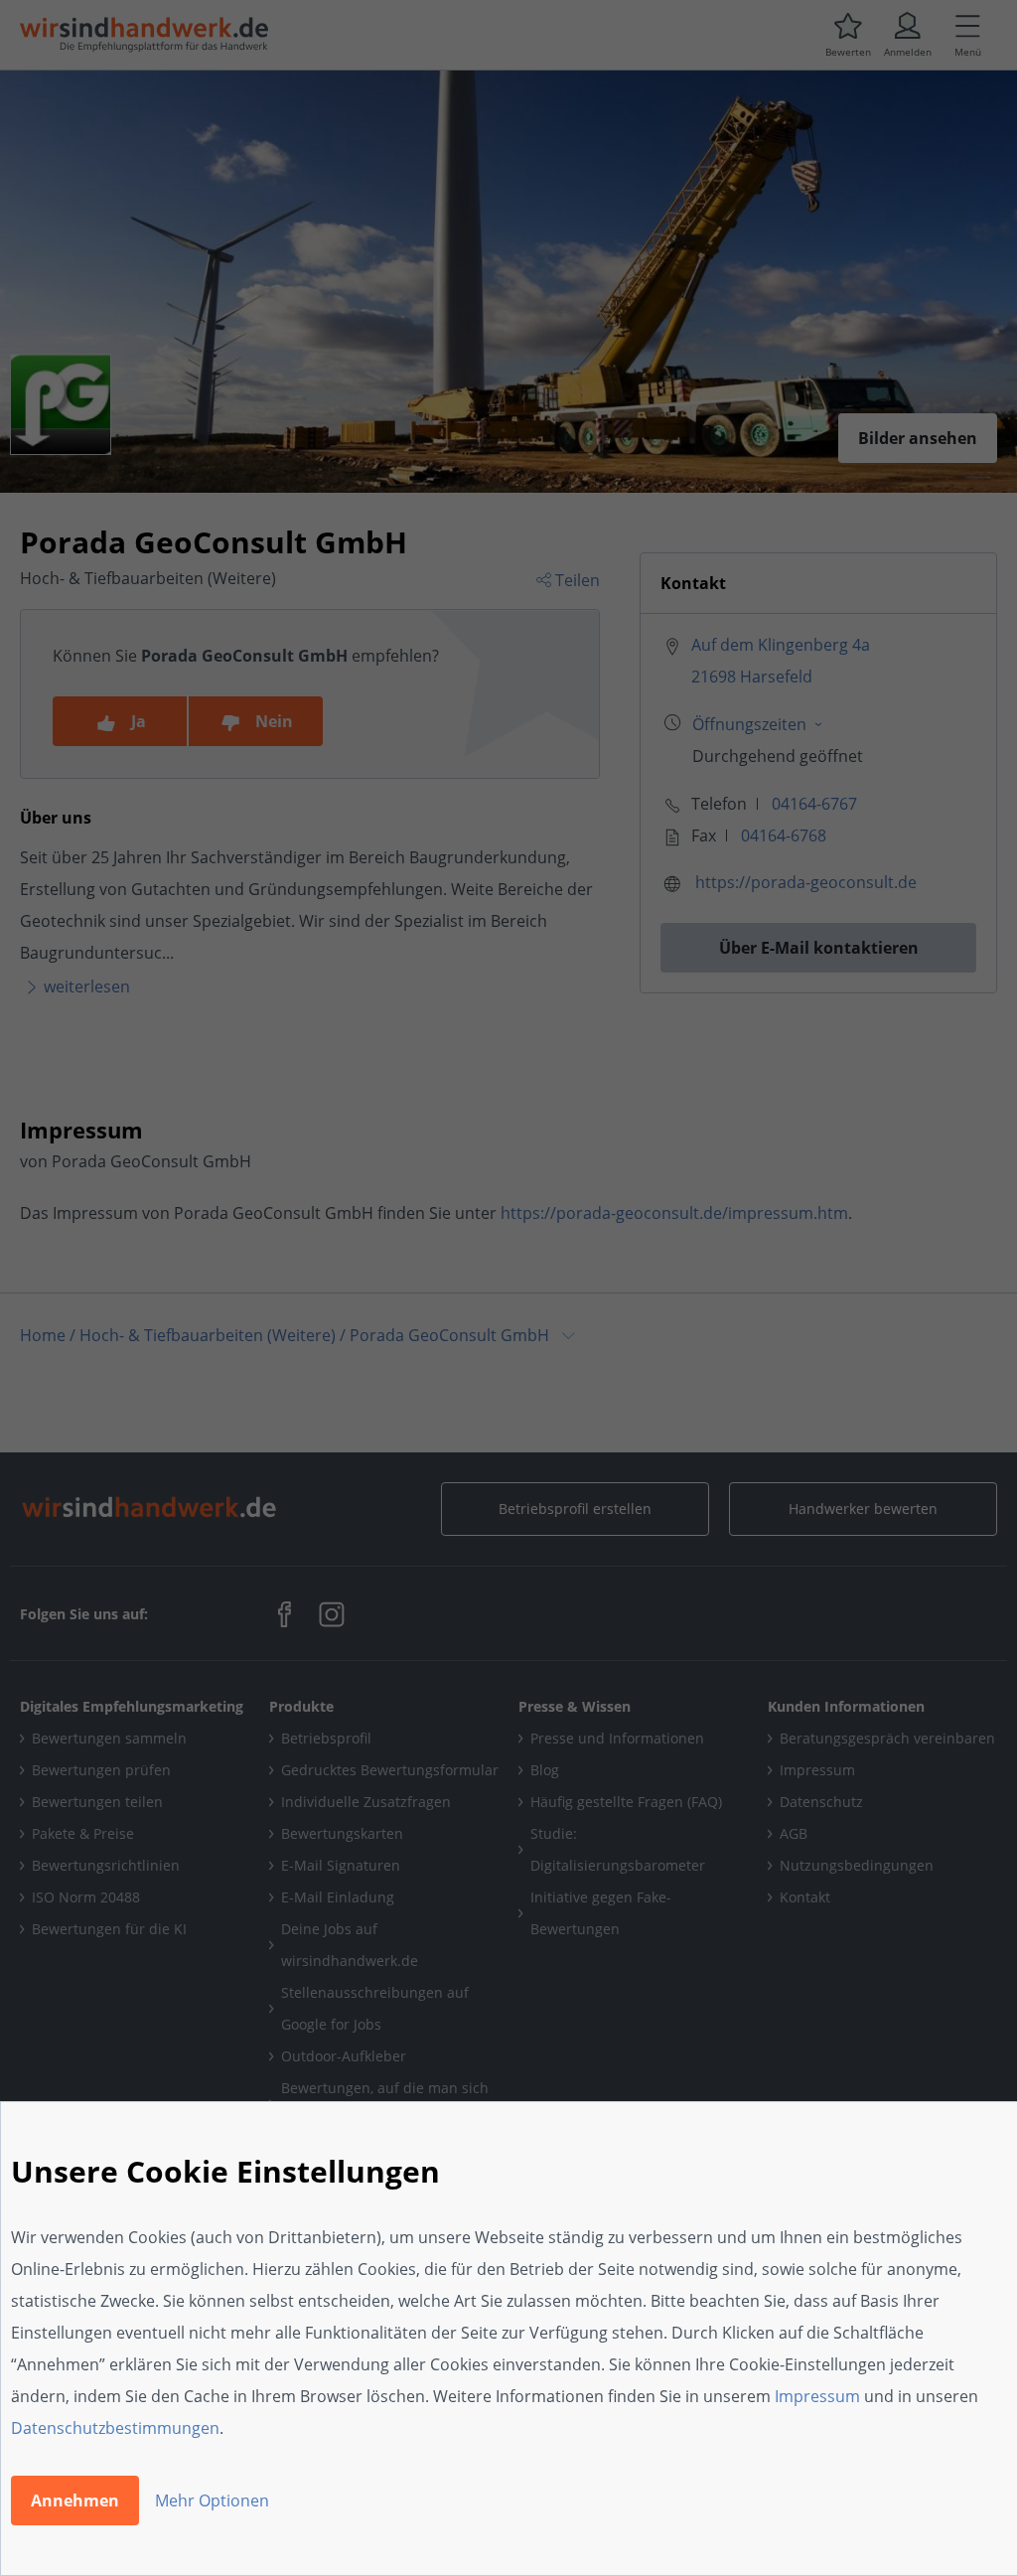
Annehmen (75, 2500)
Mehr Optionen (212, 2500)
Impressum (817, 2396)
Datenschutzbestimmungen (115, 2428)
